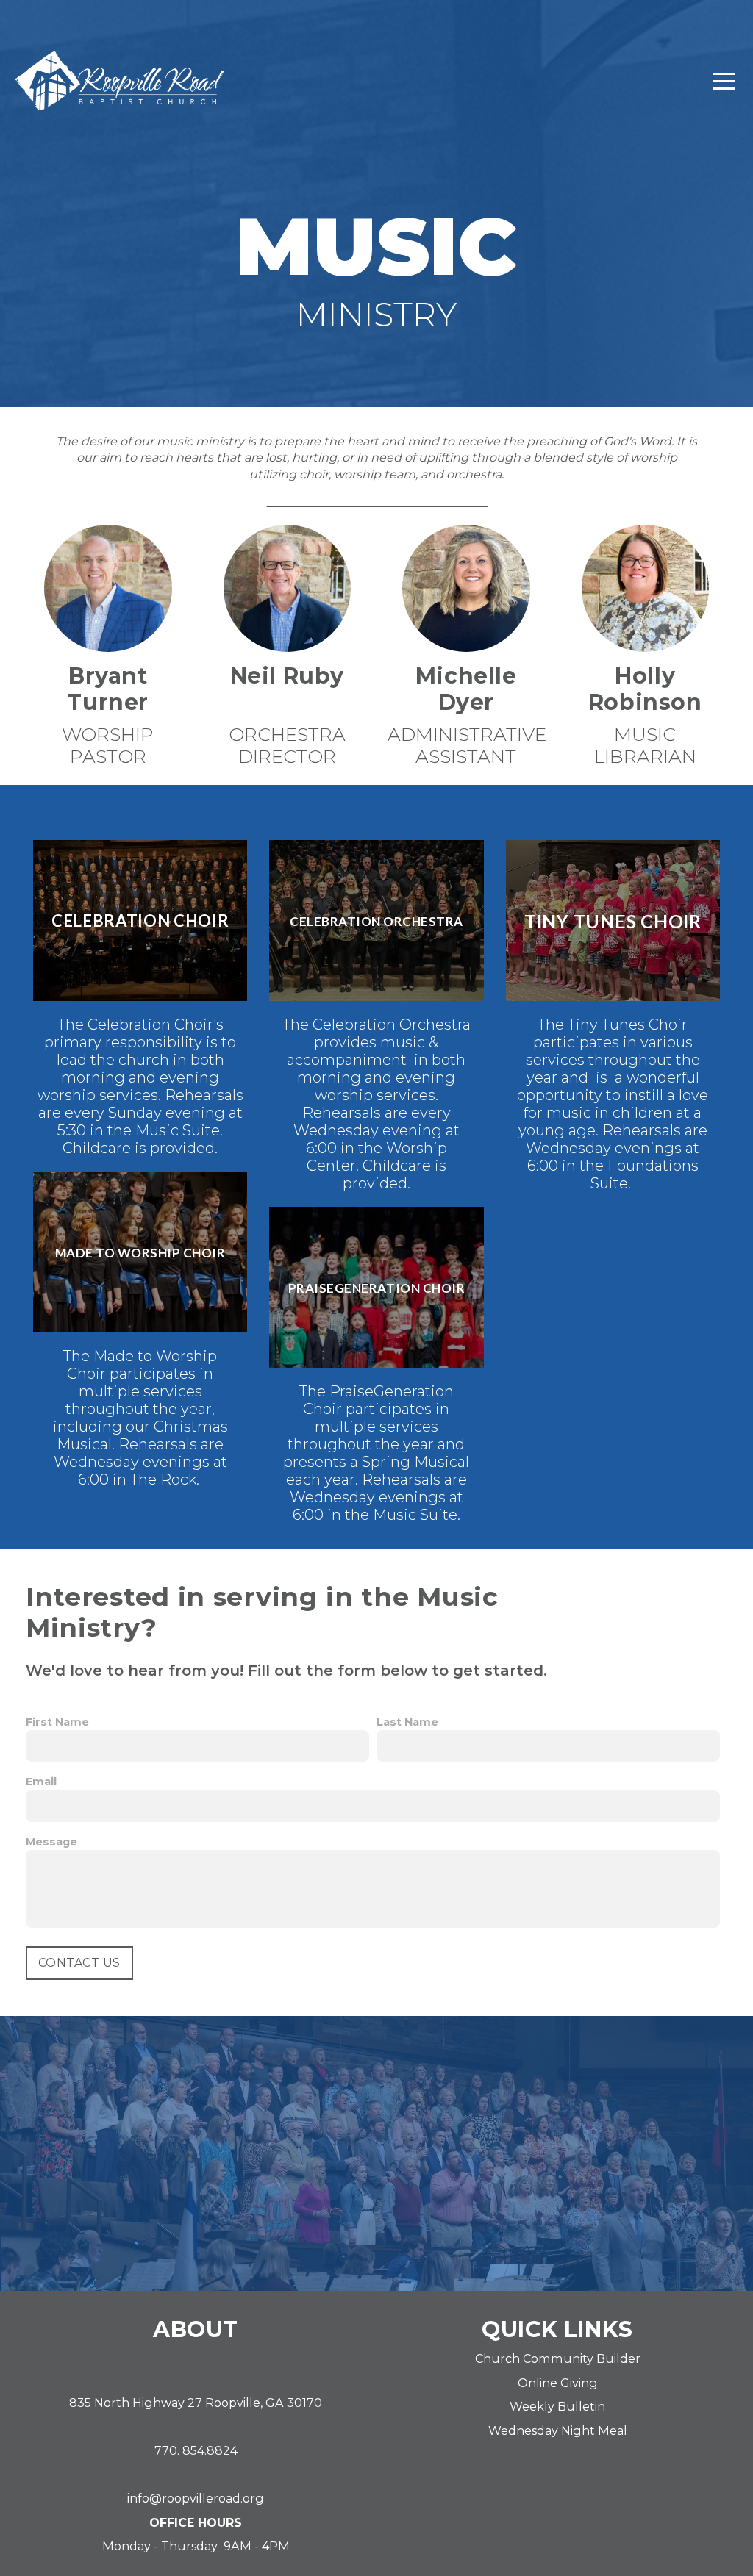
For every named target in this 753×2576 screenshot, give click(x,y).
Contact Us (79, 1963)
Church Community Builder (558, 2358)
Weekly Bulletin (557, 2406)
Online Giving (558, 2383)
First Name (57, 1722)
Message (51, 1842)
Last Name (407, 1722)
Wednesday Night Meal (558, 2430)
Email (41, 1782)
